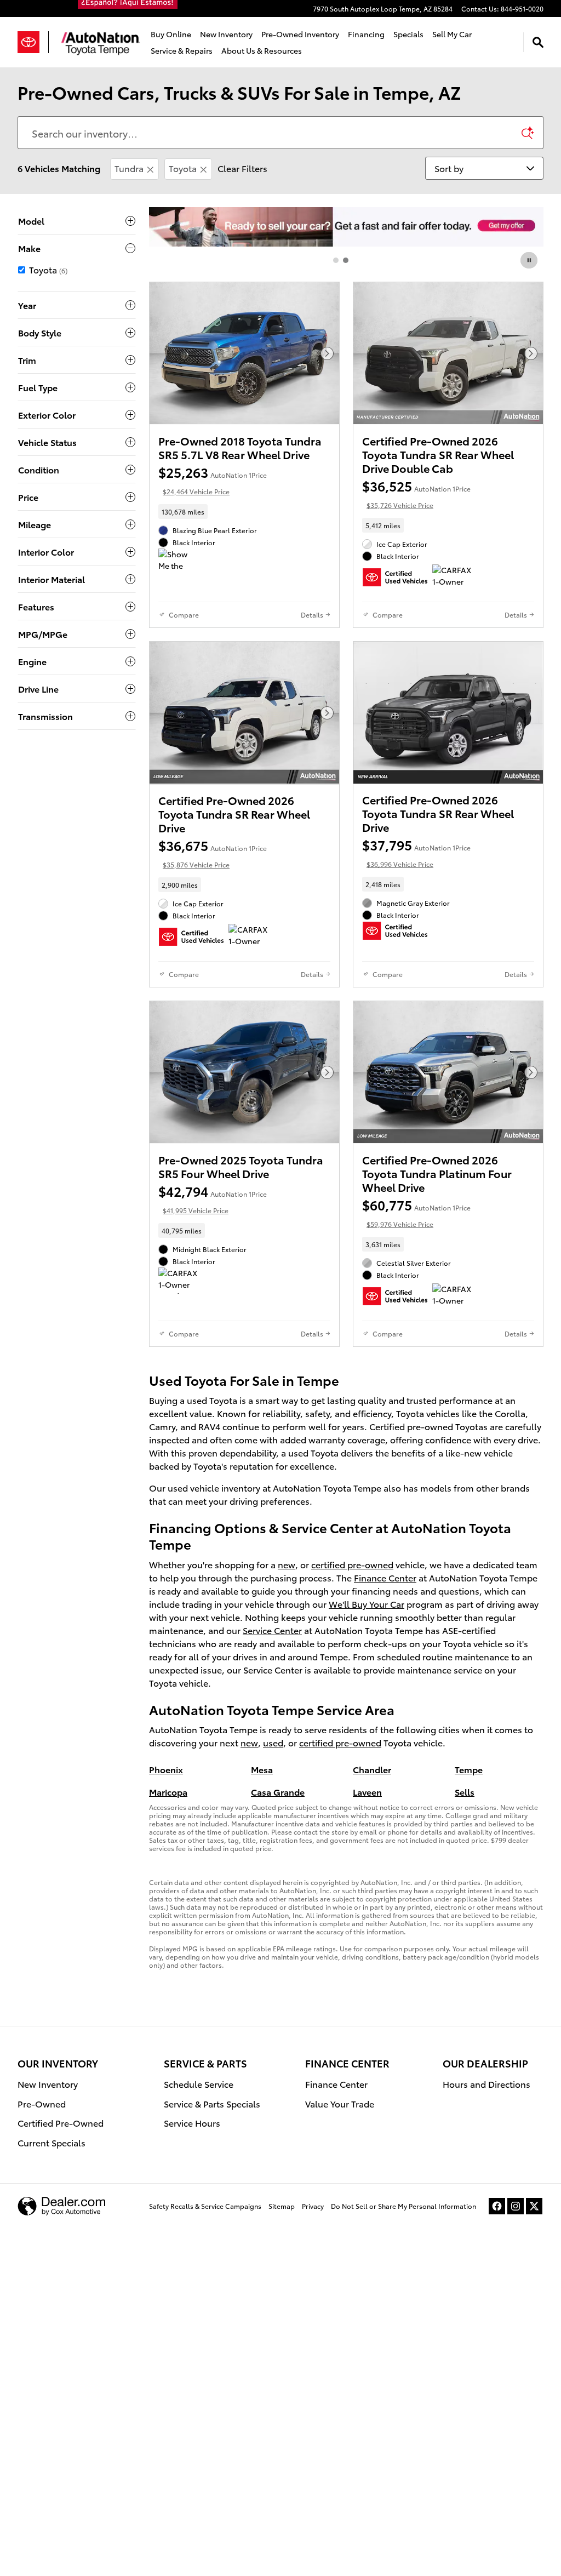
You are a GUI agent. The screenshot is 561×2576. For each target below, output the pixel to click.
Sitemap (282, 2206)
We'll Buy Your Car (367, 1604)
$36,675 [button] (213, 852)
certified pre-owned (352, 1564)
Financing (366, 34)
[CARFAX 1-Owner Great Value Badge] (453, 578)
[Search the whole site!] (538, 42)
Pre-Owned (42, 2103)
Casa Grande (278, 1792)
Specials (408, 34)
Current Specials (51, 2142)
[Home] (33, 42)
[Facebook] (497, 2206)
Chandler (372, 1769)
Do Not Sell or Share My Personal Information (403, 2206)
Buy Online (171, 34)
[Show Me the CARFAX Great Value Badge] (179, 562)
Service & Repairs (182, 50)
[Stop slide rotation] (530, 260)
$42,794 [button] (213, 1198)
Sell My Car (452, 34)
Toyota (183, 168)
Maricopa (168, 1792)
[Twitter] (534, 2206)
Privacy (313, 2206)
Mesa (262, 1769)
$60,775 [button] (416, 1212)
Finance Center (385, 1577)
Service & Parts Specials (212, 2103)
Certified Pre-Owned (61, 2123)
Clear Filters (242, 168)
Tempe (469, 1769)
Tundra (129, 168)
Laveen (367, 1792)
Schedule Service (199, 2084)
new (287, 1564)
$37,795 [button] (416, 852)
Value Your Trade (340, 2103)
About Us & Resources (262, 50)
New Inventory (226, 34)
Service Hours (192, 2123)
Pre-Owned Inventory (300, 34)
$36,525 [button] (416, 493)
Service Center (272, 1630)
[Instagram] (516, 2206)
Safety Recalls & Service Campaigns (205, 2206)
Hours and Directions (486, 2084)
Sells (465, 1792)
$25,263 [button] (213, 479)
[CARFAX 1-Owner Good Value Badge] (179, 1281)
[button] (244, 512)
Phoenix (166, 1769)
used (273, 1742)
